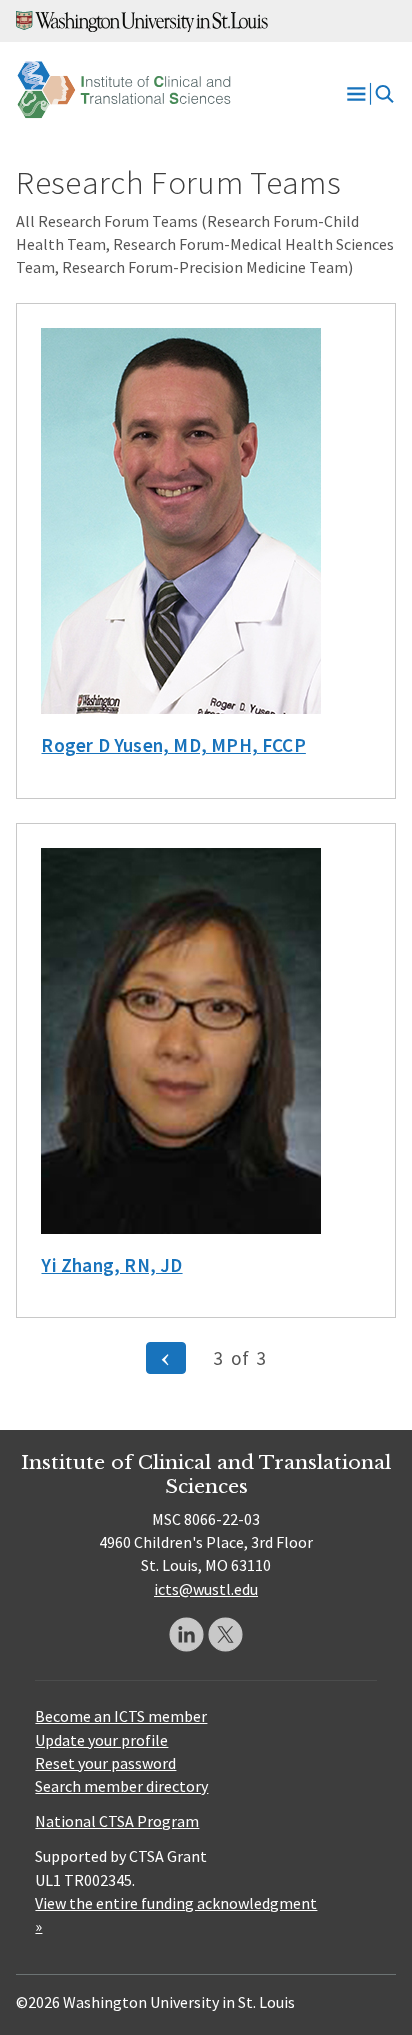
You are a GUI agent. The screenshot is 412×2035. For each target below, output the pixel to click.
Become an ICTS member (121, 1716)
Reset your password (105, 1763)
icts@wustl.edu (206, 1589)
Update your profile (101, 1740)
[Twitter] (225, 1634)
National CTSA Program (117, 1821)
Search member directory (121, 1786)
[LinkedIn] (186, 1634)
